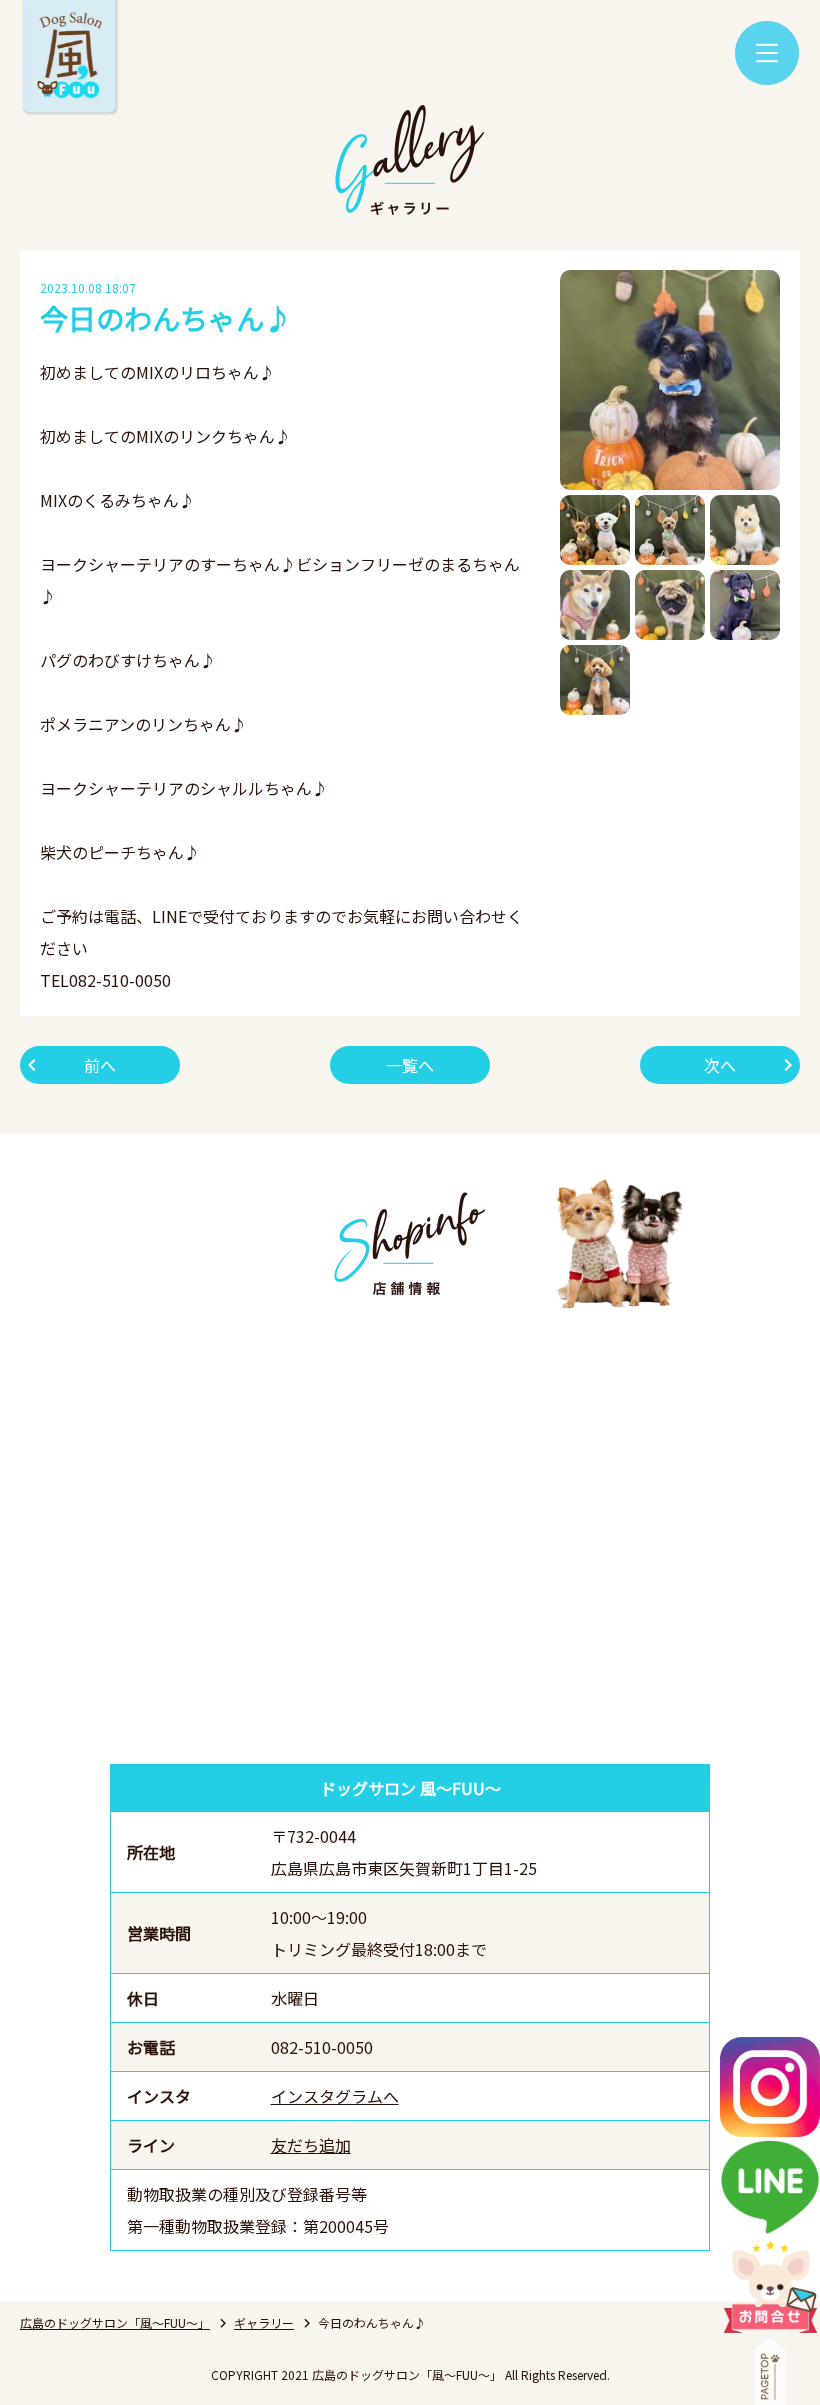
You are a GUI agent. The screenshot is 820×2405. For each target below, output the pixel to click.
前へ (100, 1065)
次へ (720, 1065)
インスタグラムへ (335, 2096)
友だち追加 (311, 2145)
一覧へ (410, 1065)
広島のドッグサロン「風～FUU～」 (115, 2322)
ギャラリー (264, 2322)
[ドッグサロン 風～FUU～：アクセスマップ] (410, 1534)
